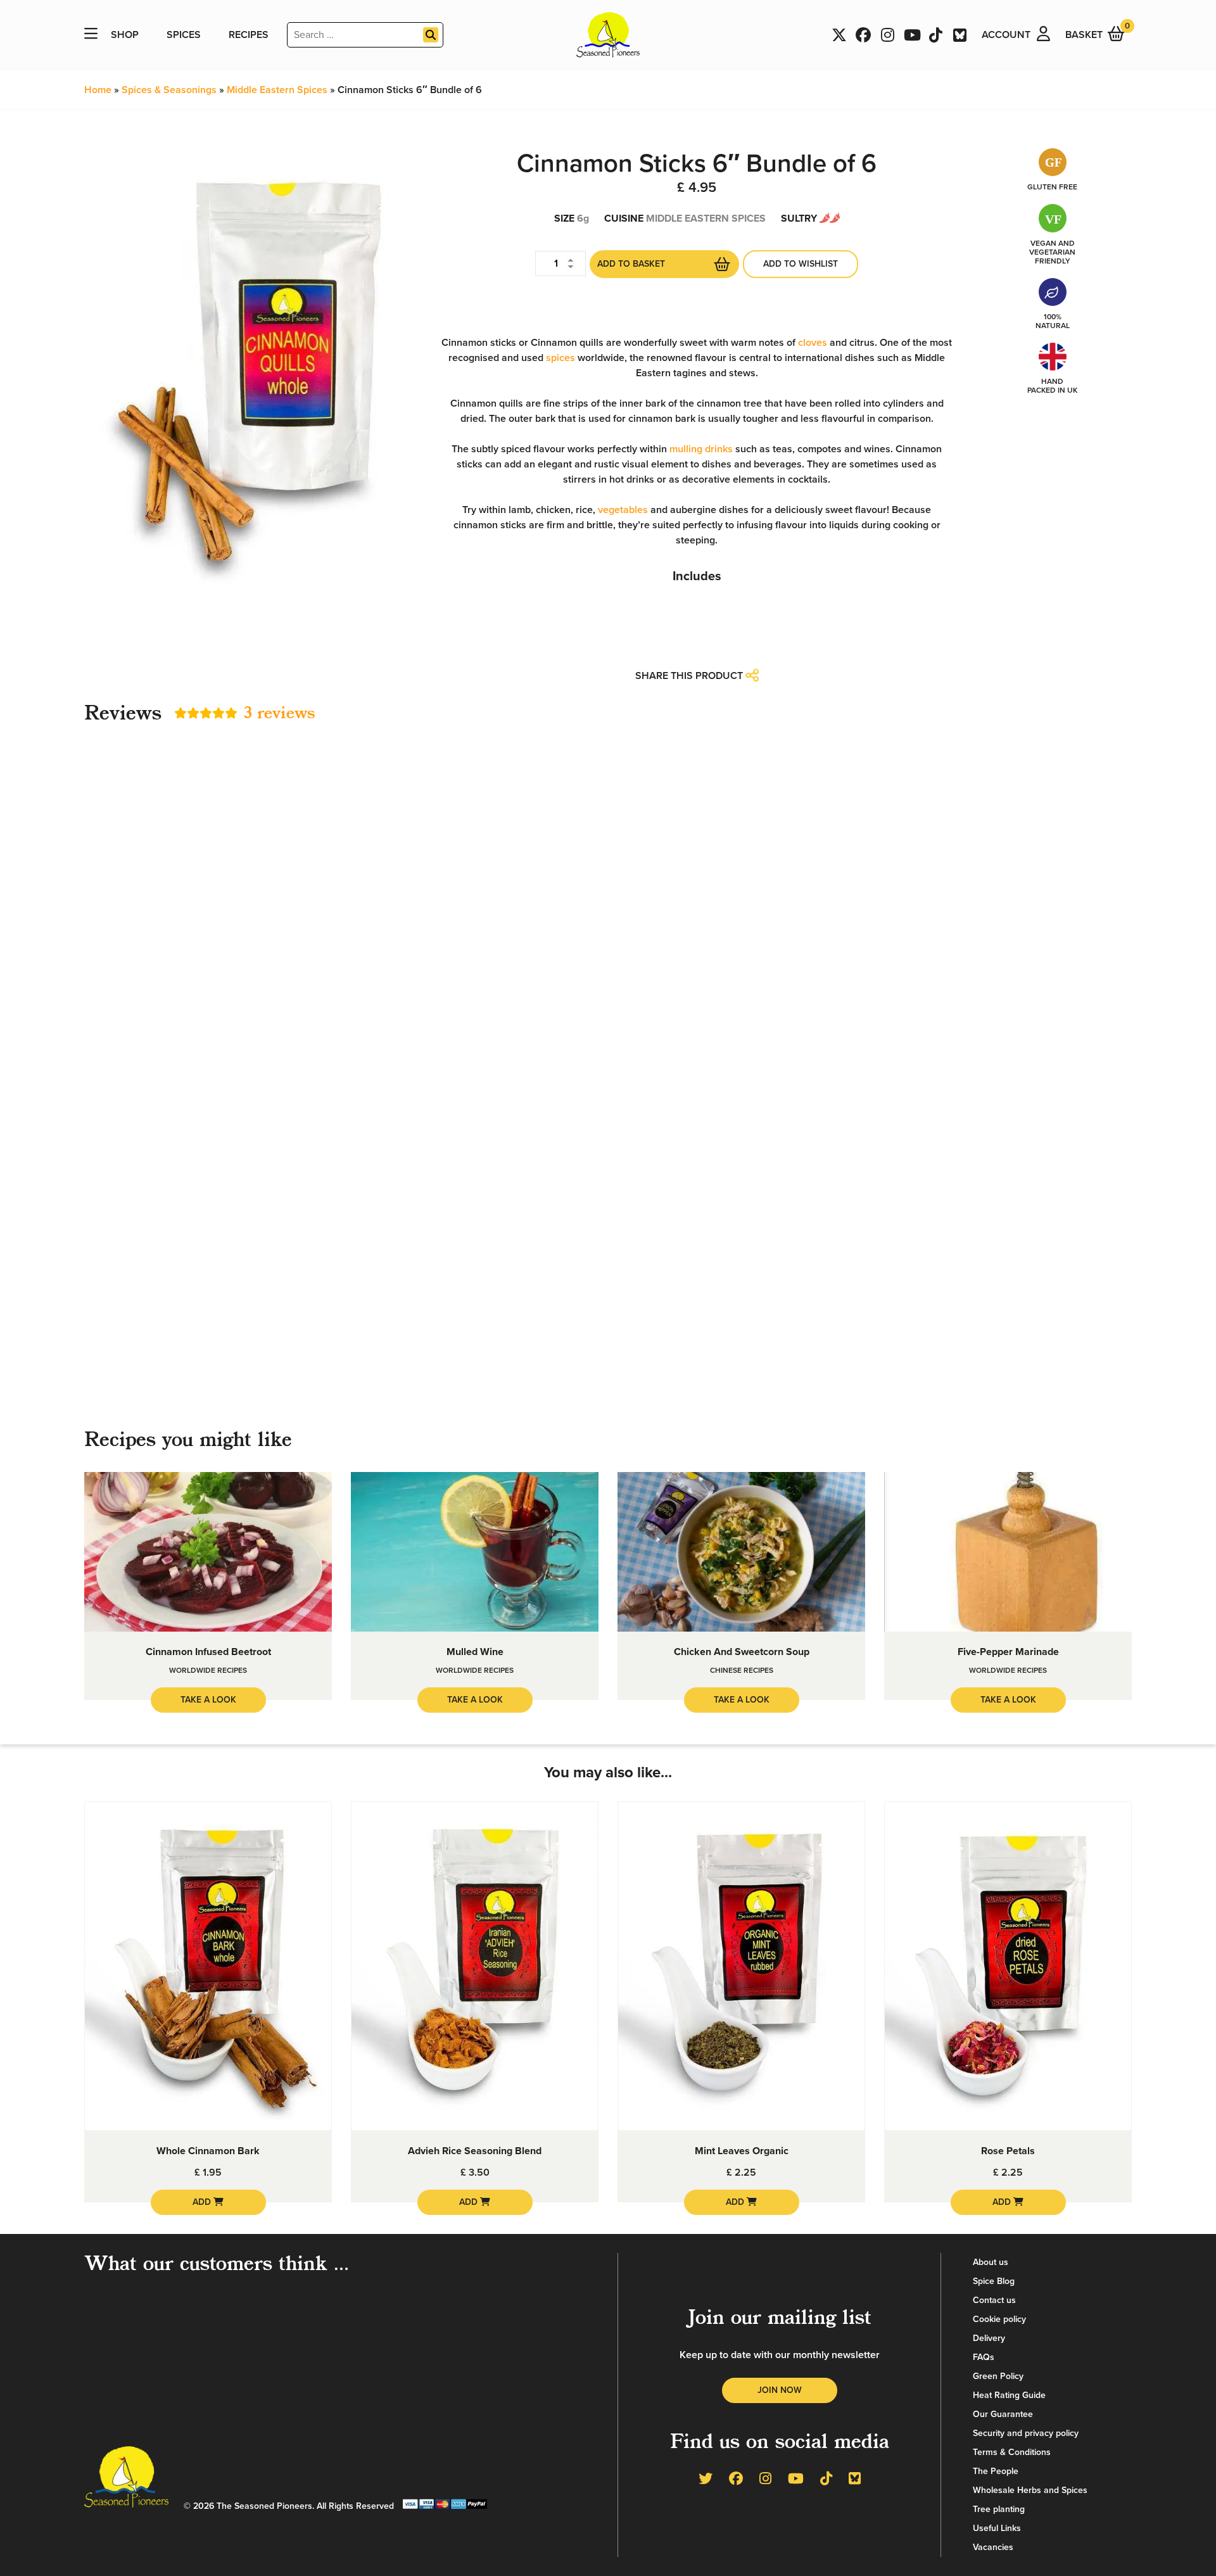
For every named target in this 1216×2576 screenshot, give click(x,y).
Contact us (994, 2300)
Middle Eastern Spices (277, 90)
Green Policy (998, 2376)
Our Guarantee (1003, 2414)
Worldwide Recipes (208, 1670)
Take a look (208, 1700)
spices (560, 358)
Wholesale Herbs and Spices (1030, 2490)
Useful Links (997, 2528)
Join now (780, 2390)
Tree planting (999, 2509)
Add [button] (203, 2202)
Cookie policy (999, 2319)
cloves (813, 343)
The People (996, 2471)
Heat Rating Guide (1009, 2395)
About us (991, 2262)
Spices (184, 35)
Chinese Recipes (742, 1670)
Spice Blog (994, 2281)
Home (98, 90)
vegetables (623, 510)
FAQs (984, 2357)
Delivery (989, 2338)
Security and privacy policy (1026, 2433)
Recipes (249, 35)
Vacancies (993, 2547)
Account (1006, 35)
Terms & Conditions (1012, 2452)
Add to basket (631, 264)
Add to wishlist (801, 264)
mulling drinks (701, 449)
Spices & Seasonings (169, 90)
